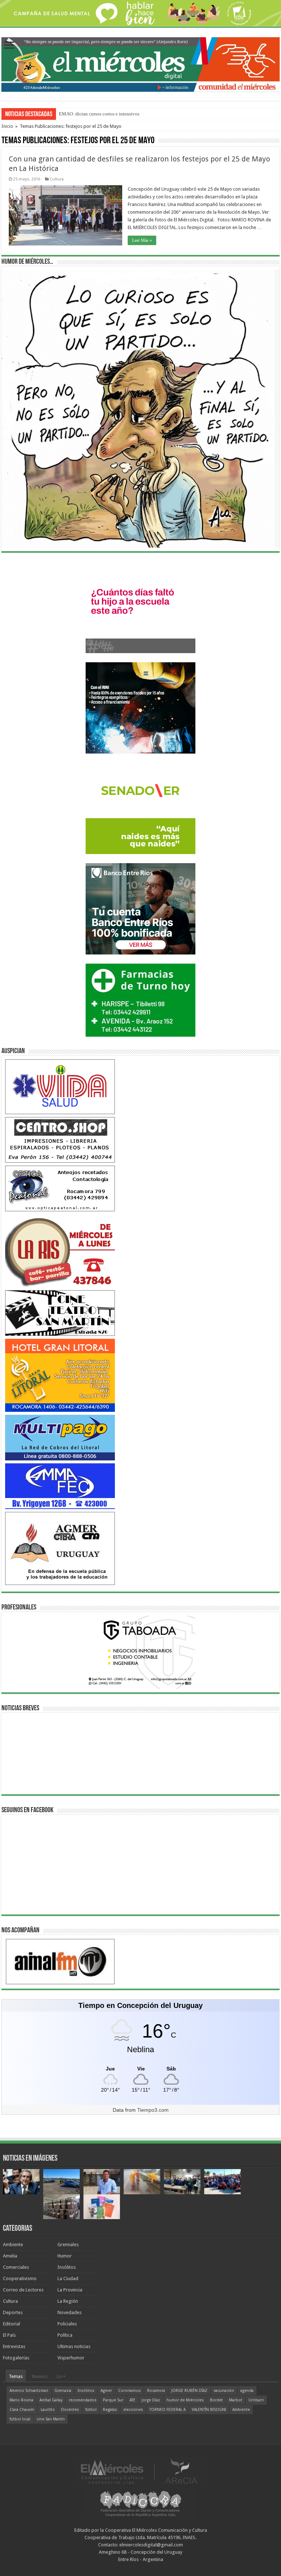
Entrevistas (14, 2346)
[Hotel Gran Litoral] (60, 1375)
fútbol (91, 2410)
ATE (132, 2400)
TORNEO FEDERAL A (167, 2410)
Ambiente (13, 2245)
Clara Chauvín (22, 2410)
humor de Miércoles (185, 2400)
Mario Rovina (21, 2400)
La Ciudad (68, 2278)
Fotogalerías (16, 2358)
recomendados (83, 2400)
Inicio (7, 126)
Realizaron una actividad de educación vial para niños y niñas (120, 114)
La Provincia (70, 2290)
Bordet (216, 2400)
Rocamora (156, 2391)
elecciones (133, 2410)
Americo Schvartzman (29, 2391)
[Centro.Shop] (60, 1140)
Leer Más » (142, 240)
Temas (16, 2376)
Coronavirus (130, 2391)
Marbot (236, 2400)
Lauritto (48, 2410)
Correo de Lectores (23, 2290)
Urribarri (256, 2400)
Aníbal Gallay (51, 2400)
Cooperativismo (20, 2278)
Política (65, 2335)
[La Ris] (60, 1251)
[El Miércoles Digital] (140, 63)
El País (9, 2335)
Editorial (12, 2324)
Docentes (70, 2410)
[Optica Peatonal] (60, 1188)
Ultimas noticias (74, 2346)
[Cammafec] (60, 1486)
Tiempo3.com (153, 2110)
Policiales (67, 2324)
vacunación (224, 2391)
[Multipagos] (60, 1437)
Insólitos (67, 2267)
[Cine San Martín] (60, 1313)
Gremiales (68, 2245)
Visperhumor (71, 2358)
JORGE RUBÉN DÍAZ (189, 2391)
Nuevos (40, 2376)
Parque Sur (113, 2400)
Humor (65, 2256)
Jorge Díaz (151, 2400)
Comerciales (16, 2267)
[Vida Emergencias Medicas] (60, 1087)
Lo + (61, 2376)
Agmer (106, 2391)
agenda (247, 2391)
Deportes (13, 2312)
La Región (68, 2301)
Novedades (70, 2312)
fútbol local (20, 2419)
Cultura (57, 179)
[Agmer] (60, 1548)
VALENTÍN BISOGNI (209, 2410)
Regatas (110, 2410)
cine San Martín (51, 2419)
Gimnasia (63, 2391)
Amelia (10, 2256)
